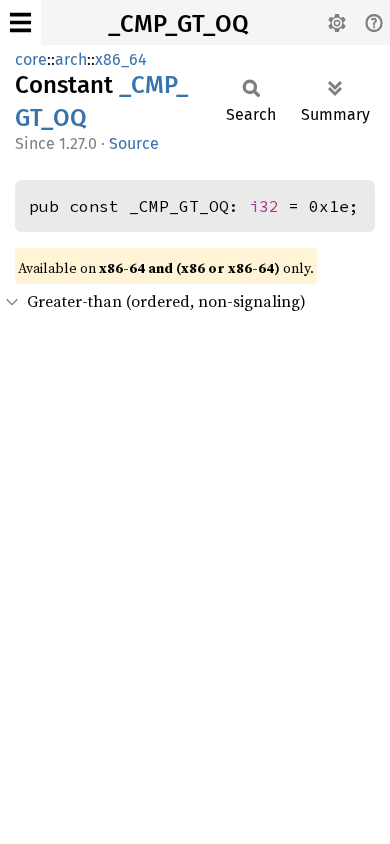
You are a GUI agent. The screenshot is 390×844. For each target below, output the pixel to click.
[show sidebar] (20, 22)
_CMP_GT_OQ (178, 24)
